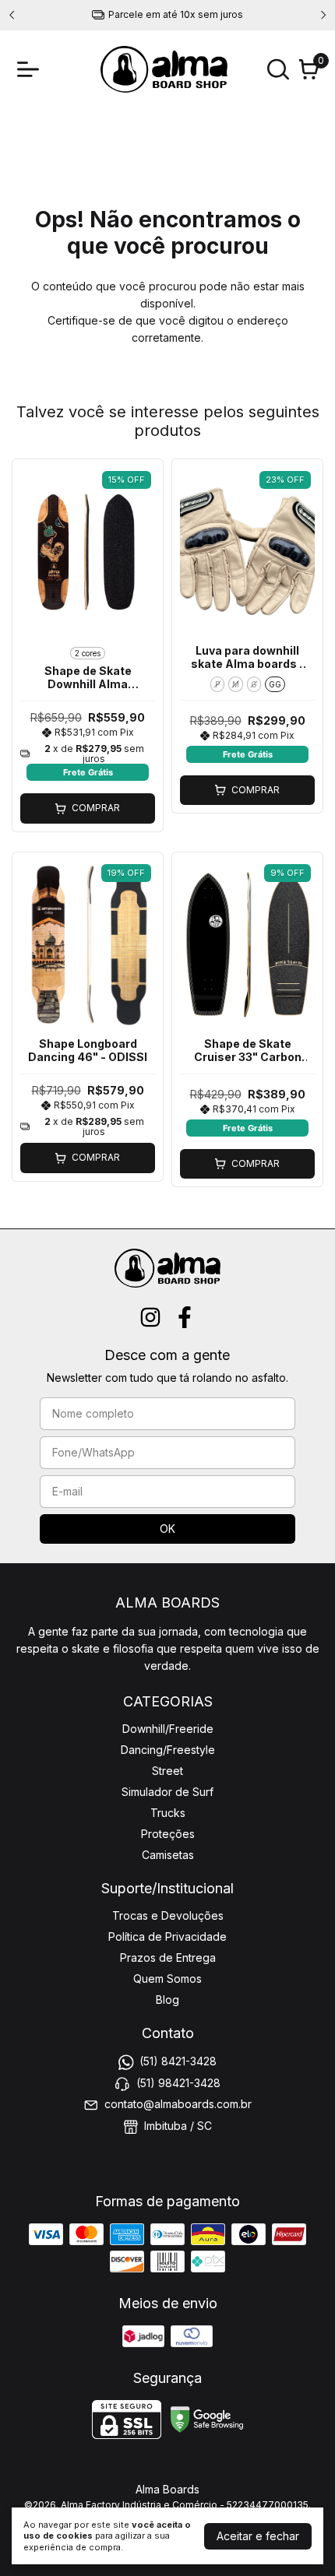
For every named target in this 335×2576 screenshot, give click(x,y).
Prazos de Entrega (168, 1957)
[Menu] (31, 69)
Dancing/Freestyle (168, 1750)
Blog (167, 2000)
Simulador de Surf (167, 1792)
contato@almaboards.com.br (178, 2104)
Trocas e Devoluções (168, 1915)
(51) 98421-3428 (178, 2083)
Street (167, 1771)
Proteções (168, 1834)
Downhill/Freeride (168, 1729)
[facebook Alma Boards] (185, 1317)
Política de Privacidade (167, 1936)
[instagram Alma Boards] (150, 1317)
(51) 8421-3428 (178, 2062)
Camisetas (168, 1855)
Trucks (168, 1813)
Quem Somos (167, 1979)
